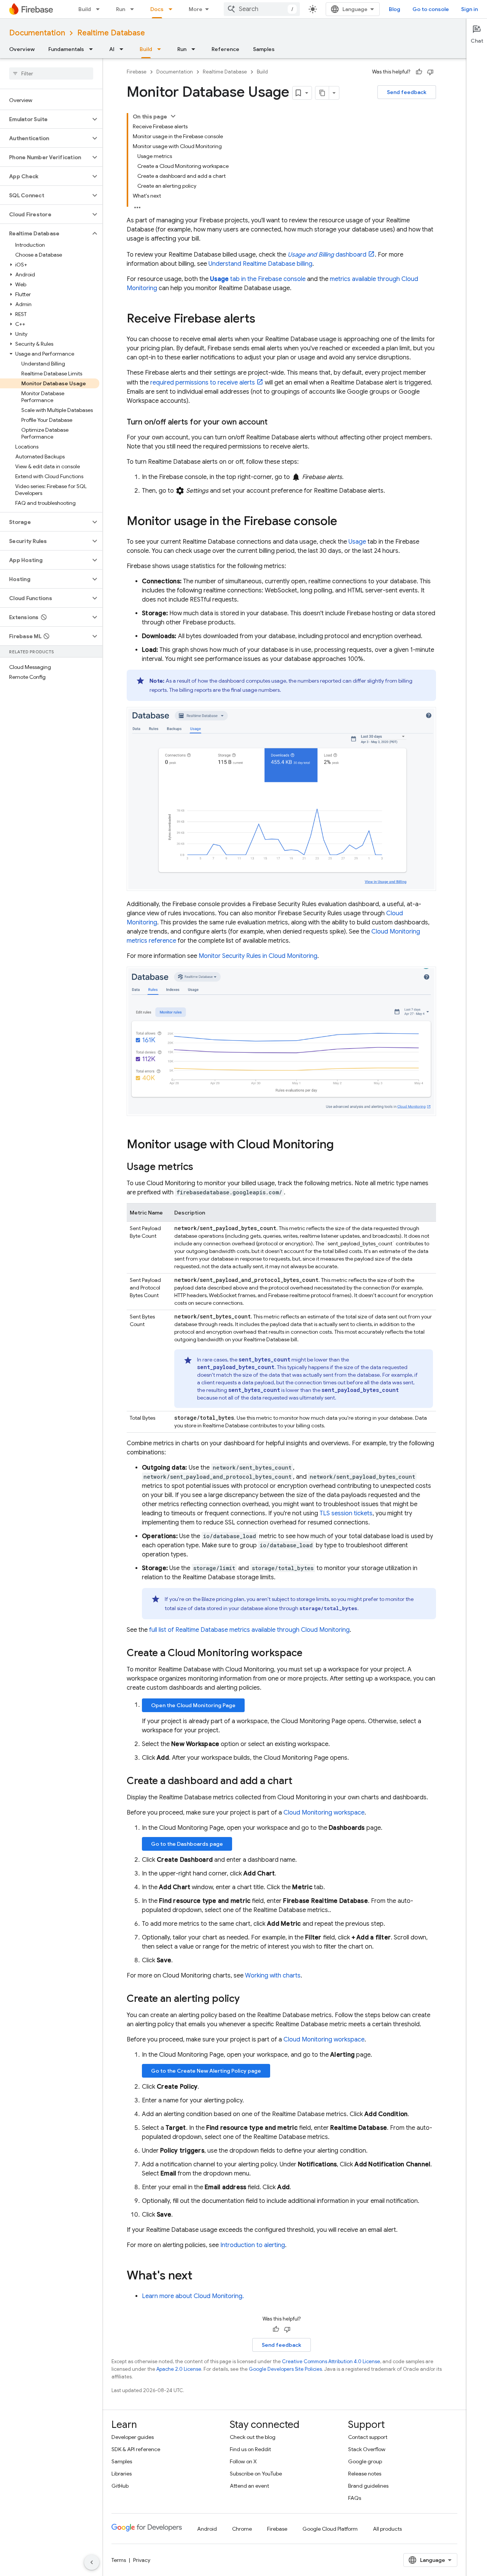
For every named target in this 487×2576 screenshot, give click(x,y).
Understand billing (260, 264)
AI (112, 49)
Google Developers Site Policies (285, 2369)
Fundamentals (66, 49)
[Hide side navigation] (92, 2562)
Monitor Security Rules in (258, 956)
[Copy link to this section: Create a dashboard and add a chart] (300, 1782)
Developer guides (133, 2437)
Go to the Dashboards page (187, 1844)
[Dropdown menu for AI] (124, 49)
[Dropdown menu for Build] (100, 9)
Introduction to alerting (253, 2245)
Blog (395, 9)
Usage (357, 542)
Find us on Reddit (250, 2449)
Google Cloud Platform (330, 2529)
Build (85, 9)
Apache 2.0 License (179, 2369)
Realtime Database (111, 33)
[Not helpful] (430, 72)
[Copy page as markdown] (322, 93)
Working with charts (273, 1976)
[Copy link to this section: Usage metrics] (201, 1168)
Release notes (365, 2474)
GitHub (120, 2486)
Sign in (469, 9)
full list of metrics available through (249, 1630)
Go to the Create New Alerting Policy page (206, 2071)
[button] (45, 119)
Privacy (142, 2560)
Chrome (242, 2529)
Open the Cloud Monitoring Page (193, 1705)
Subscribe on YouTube (256, 2474)
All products (387, 2529)
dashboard (327, 255)
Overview (22, 49)
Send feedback (407, 92)
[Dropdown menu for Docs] (173, 9)
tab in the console (258, 279)
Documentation (37, 33)
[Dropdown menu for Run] (134, 9)
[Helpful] (419, 72)
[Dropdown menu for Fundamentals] (93, 49)
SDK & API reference (136, 2449)
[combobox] (262, 9)
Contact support (368, 2437)
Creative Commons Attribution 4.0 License (331, 2361)
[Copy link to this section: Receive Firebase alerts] (263, 319)
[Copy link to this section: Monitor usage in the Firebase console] (345, 522)
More (196, 9)
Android (207, 2529)
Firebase (137, 72)
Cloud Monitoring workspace (324, 1813)
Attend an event (249, 2486)
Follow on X (243, 2461)
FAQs (355, 2498)
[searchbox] (51, 73)
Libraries (122, 2474)
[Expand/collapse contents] (173, 116)
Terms (119, 2560)
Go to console (431, 9)
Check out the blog (253, 2437)
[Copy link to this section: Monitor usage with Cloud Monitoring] (341, 1145)
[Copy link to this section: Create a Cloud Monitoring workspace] (310, 1654)
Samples (264, 49)
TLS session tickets (346, 1513)
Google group (365, 2461)
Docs (157, 9)
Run (121, 9)
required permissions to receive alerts (203, 383)
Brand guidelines (368, 2486)
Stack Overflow (367, 2449)
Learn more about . (193, 2296)
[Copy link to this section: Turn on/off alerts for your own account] (275, 422)
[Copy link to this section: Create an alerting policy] (247, 2000)
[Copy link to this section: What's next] (200, 2276)
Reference (225, 49)
